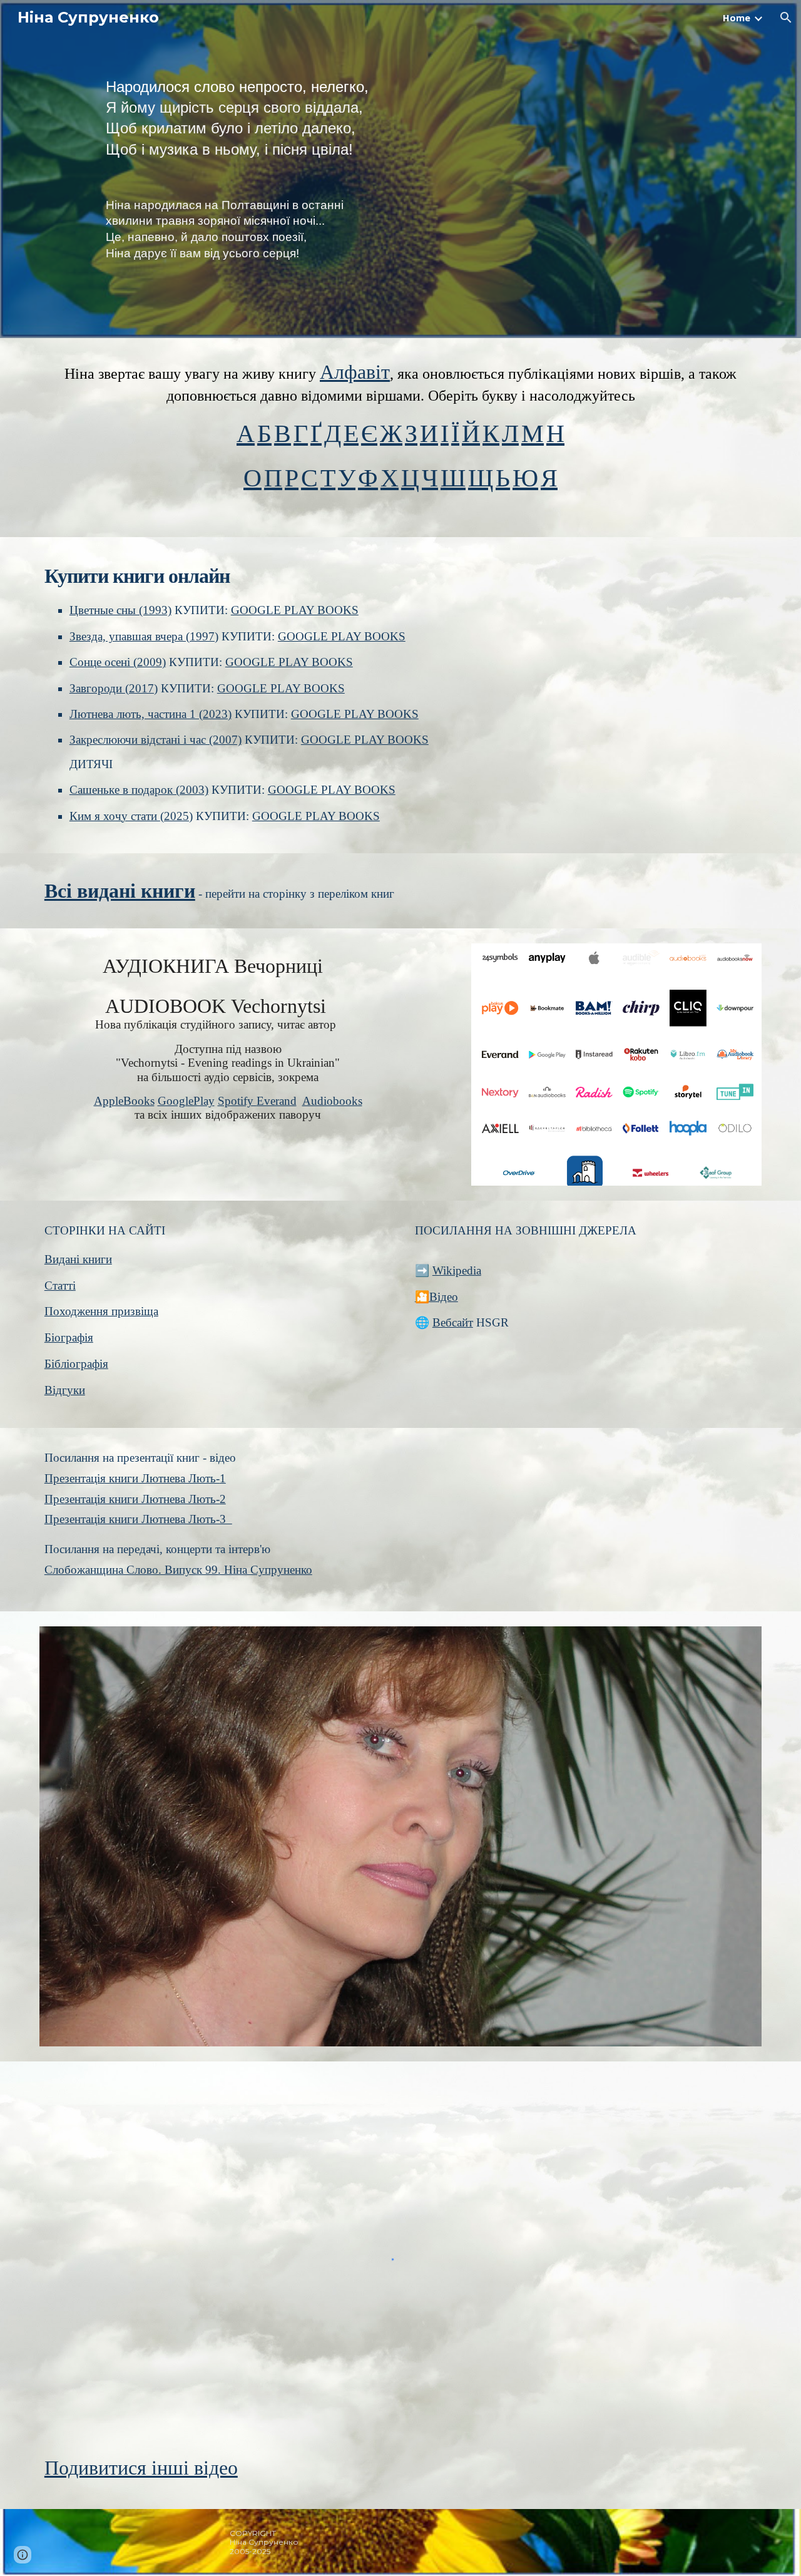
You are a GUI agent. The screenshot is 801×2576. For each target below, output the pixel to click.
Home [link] (737, 18)
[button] (786, 18)
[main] (431, 118)
